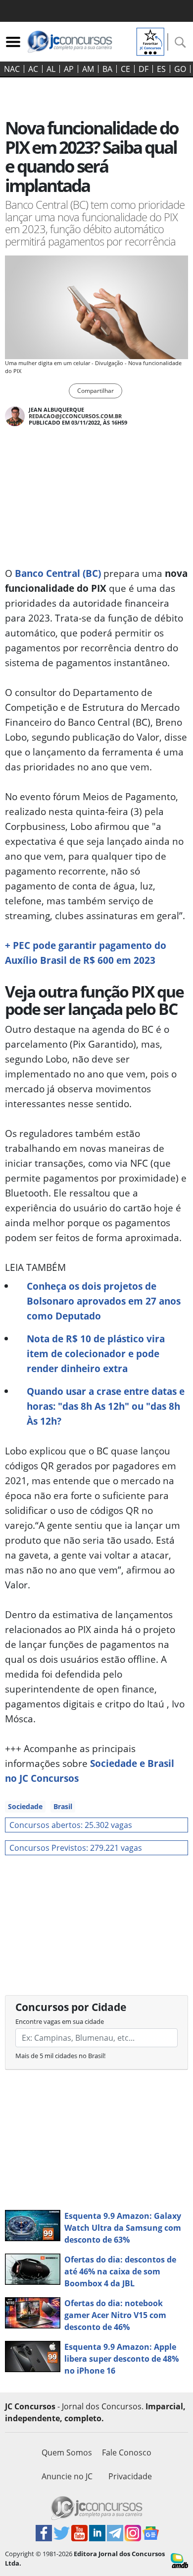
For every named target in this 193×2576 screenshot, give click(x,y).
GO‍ (180, 69)
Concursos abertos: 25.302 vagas (71, 1825)
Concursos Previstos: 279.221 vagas (76, 1848)
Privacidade (130, 2476)
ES (161, 69)
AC (33, 69)
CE (125, 69)
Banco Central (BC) (58, 573)
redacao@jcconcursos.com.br (75, 416)
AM (88, 69)
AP (69, 69)
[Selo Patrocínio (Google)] (150, 41)
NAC (12, 69)
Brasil (63, 1806)
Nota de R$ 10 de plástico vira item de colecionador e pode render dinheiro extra (96, 1353)
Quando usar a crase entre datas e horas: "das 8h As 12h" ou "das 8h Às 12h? (106, 1406)
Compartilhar (96, 391)
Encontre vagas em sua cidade (60, 2021)
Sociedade (25, 1806)
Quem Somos (67, 2452)
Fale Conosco (127, 2452)
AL (51, 69)
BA (107, 69)
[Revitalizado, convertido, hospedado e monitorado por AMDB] (179, 2560)
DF (144, 69)
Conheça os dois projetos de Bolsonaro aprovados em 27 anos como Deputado (104, 1301)
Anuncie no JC (67, 2476)
